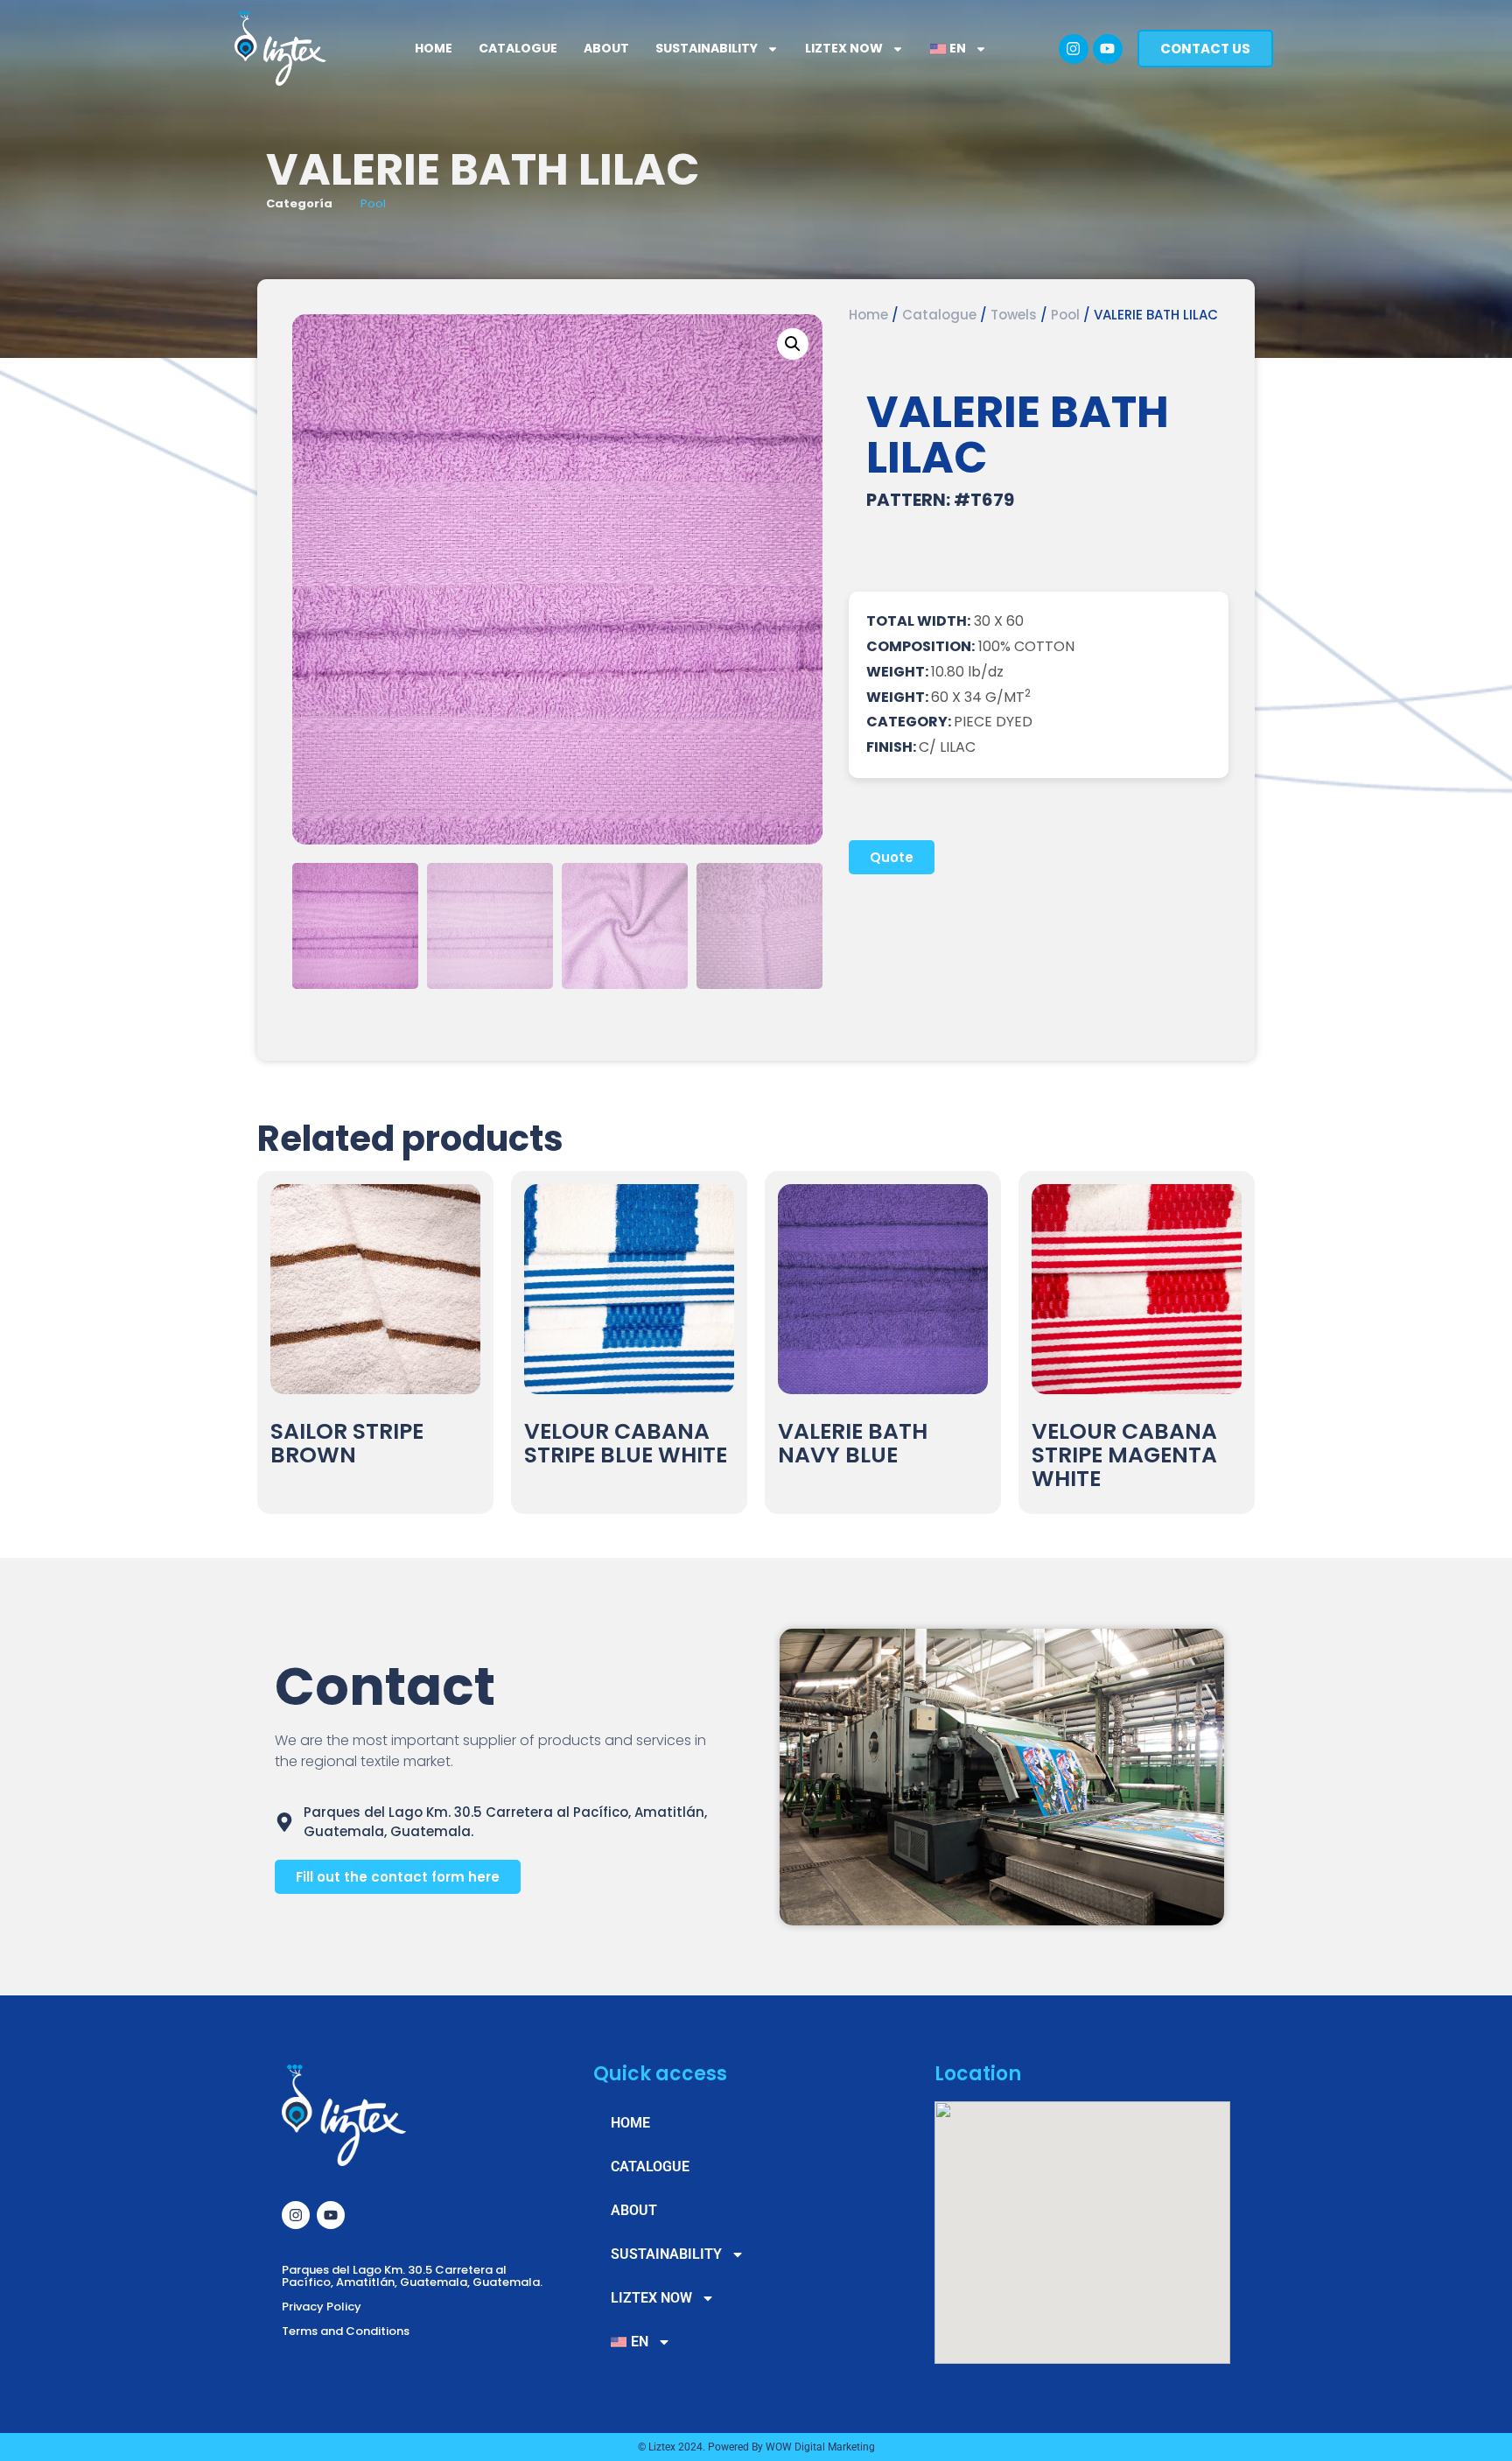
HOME (434, 48)
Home (868, 315)
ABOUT (606, 48)
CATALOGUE (518, 48)
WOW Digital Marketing (820, 2447)
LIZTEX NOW (844, 48)
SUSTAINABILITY (707, 48)
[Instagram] (1074, 49)
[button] (793, 344)
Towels (1014, 315)
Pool (373, 203)
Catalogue (939, 315)
